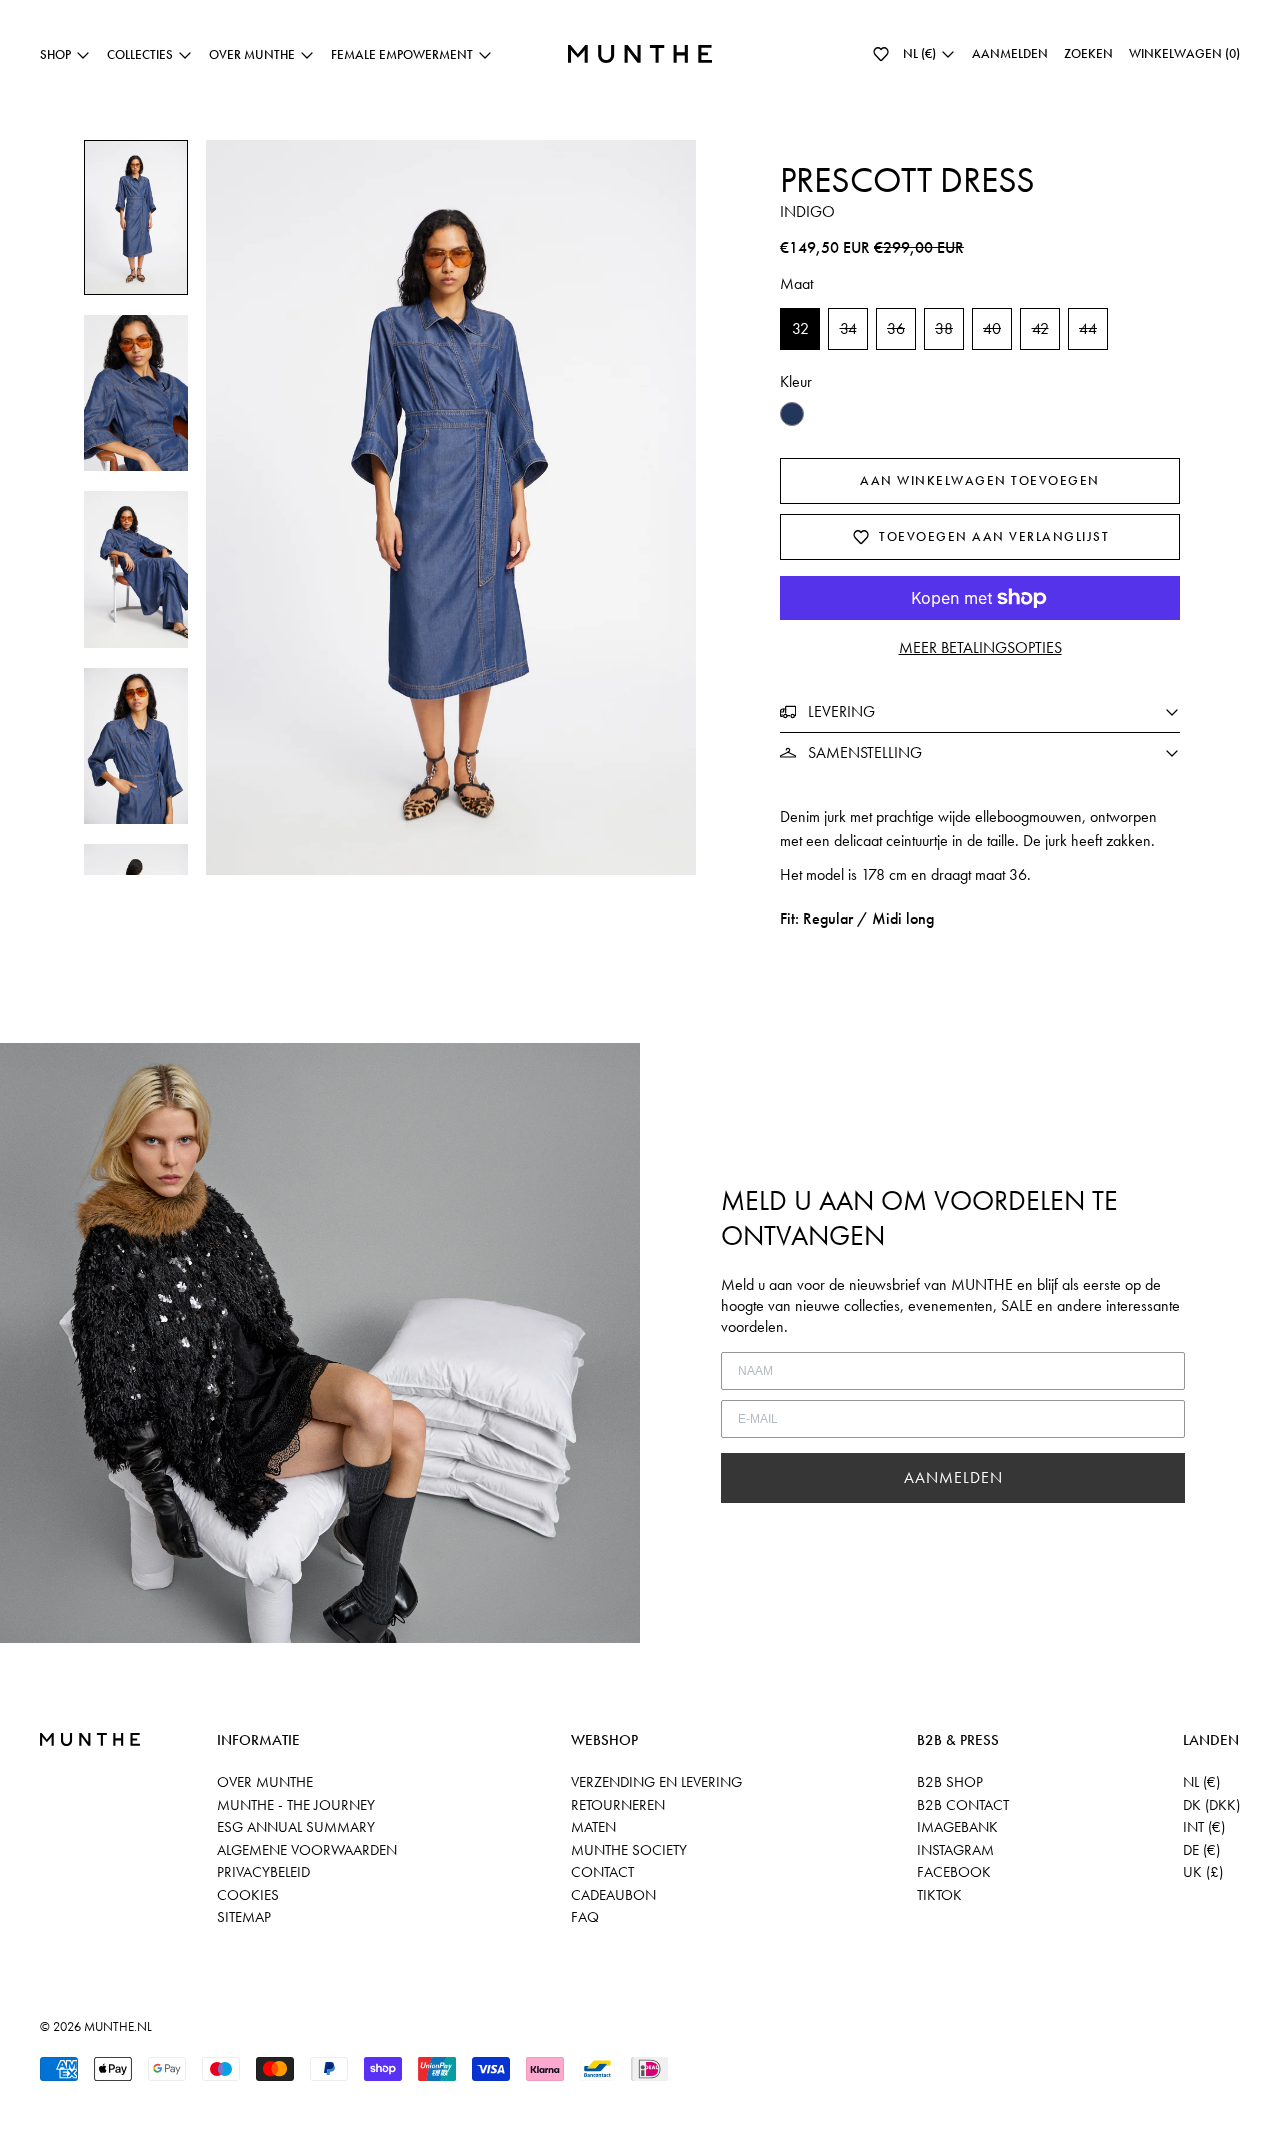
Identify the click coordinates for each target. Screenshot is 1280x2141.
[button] (881, 54)
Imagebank (957, 1827)
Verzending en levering (656, 1782)
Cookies (248, 1895)
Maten (593, 1827)
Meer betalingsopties (980, 647)
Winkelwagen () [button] (1184, 53)
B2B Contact (963, 1805)
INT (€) (1204, 1827)
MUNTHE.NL (118, 2026)
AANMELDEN (953, 1477)
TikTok (939, 1895)
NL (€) (1201, 1782)
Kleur (796, 381)
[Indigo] (792, 414)
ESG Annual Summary (296, 1827)
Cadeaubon (613, 1895)
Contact (602, 1872)
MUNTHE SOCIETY (629, 1850)
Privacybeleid (263, 1872)
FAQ (585, 1917)
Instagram (955, 1850)
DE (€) (1201, 1850)
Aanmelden (1010, 53)
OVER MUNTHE (265, 1782)
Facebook (954, 1872)
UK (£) (1203, 1872)
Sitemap (244, 1917)
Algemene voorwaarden (307, 1850)
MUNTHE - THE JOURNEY (296, 1805)
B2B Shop (950, 1782)
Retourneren (618, 1805)
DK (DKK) (1211, 1805)
